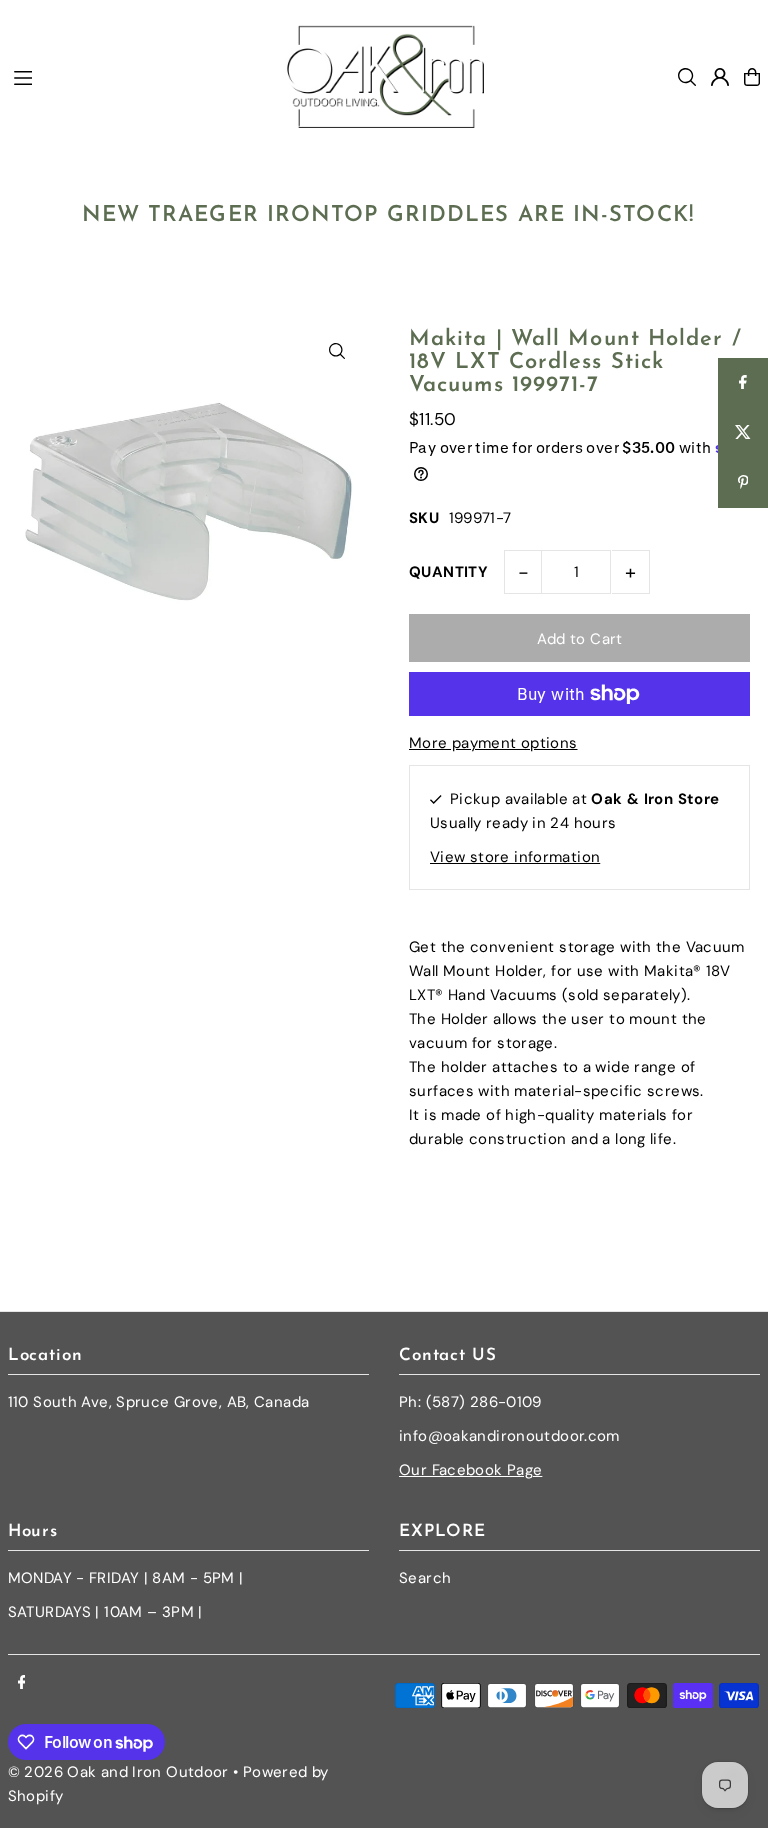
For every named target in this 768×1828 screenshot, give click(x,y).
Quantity (448, 572)
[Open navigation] (138, 76)
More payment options (493, 743)
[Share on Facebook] (743, 383)
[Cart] (752, 77)
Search (425, 1578)
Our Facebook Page (470, 1470)
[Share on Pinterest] (743, 483)
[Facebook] (22, 1683)
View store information (515, 857)
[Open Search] (687, 77)
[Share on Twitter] (743, 433)
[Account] (720, 77)
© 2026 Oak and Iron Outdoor (118, 1772)
